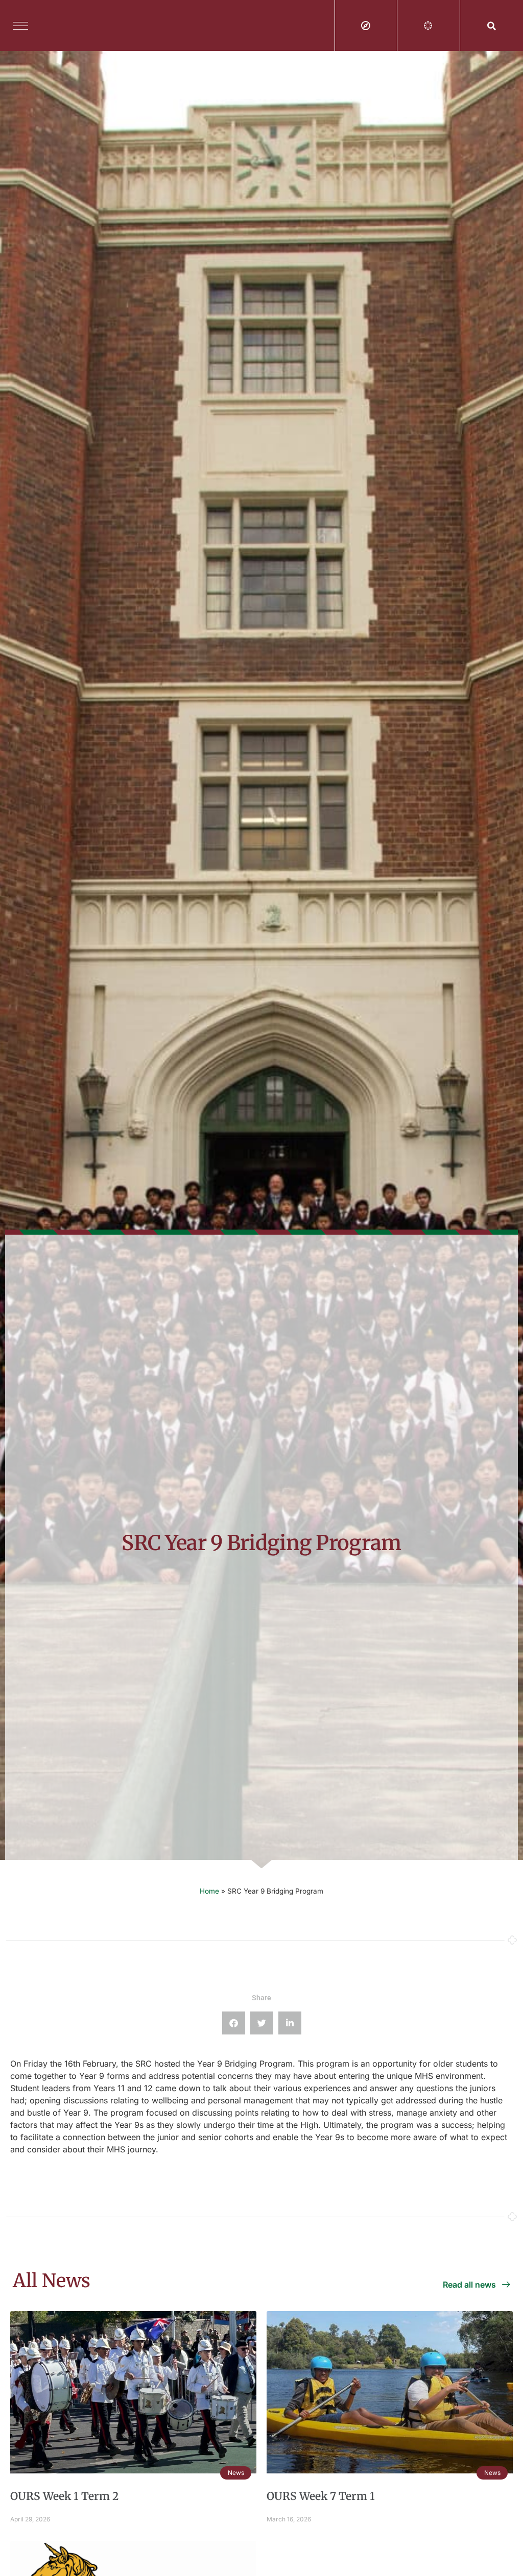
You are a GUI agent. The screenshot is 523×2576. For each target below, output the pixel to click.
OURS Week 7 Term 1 (321, 2496)
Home (209, 1891)
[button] (492, 26)
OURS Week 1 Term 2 (64, 2496)
